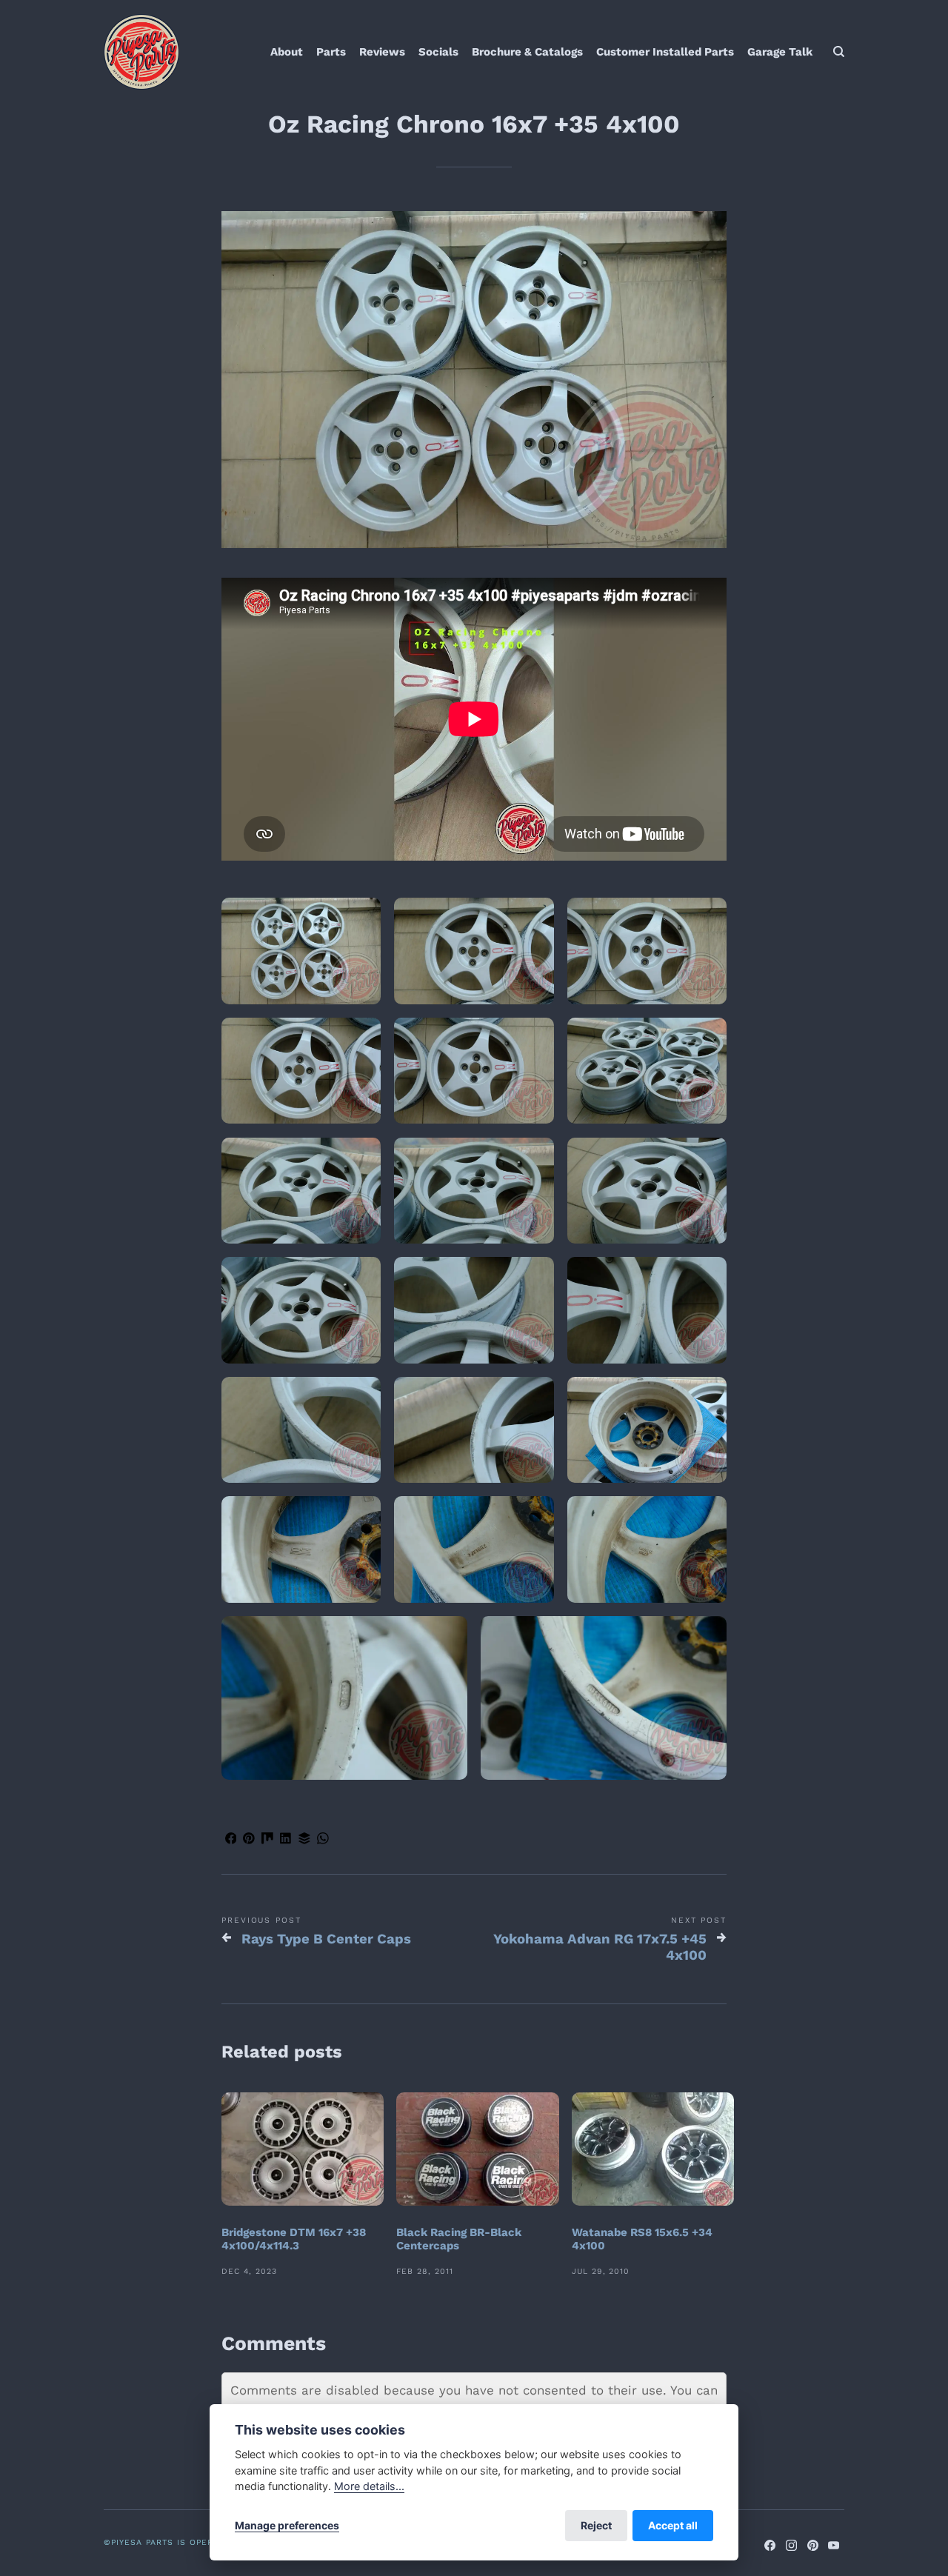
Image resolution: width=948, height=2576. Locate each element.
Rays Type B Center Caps (326, 1939)
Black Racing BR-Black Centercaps (459, 2239)
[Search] (839, 52)
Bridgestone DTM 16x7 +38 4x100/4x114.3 (294, 2239)
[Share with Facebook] (231, 1841)
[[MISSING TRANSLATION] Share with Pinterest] (249, 1841)
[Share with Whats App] (323, 1841)
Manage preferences (287, 2525)
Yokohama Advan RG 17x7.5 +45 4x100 (600, 1947)
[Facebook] (771, 2547)
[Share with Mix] (268, 1841)
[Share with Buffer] (304, 1841)
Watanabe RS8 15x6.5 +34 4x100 (642, 2239)
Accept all (673, 2525)
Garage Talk (780, 52)
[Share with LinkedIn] (286, 1841)
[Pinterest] (813, 2547)
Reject (596, 2525)
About (287, 52)
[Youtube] (834, 2547)
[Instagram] (791, 2547)
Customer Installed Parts (665, 52)
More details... (369, 2486)
